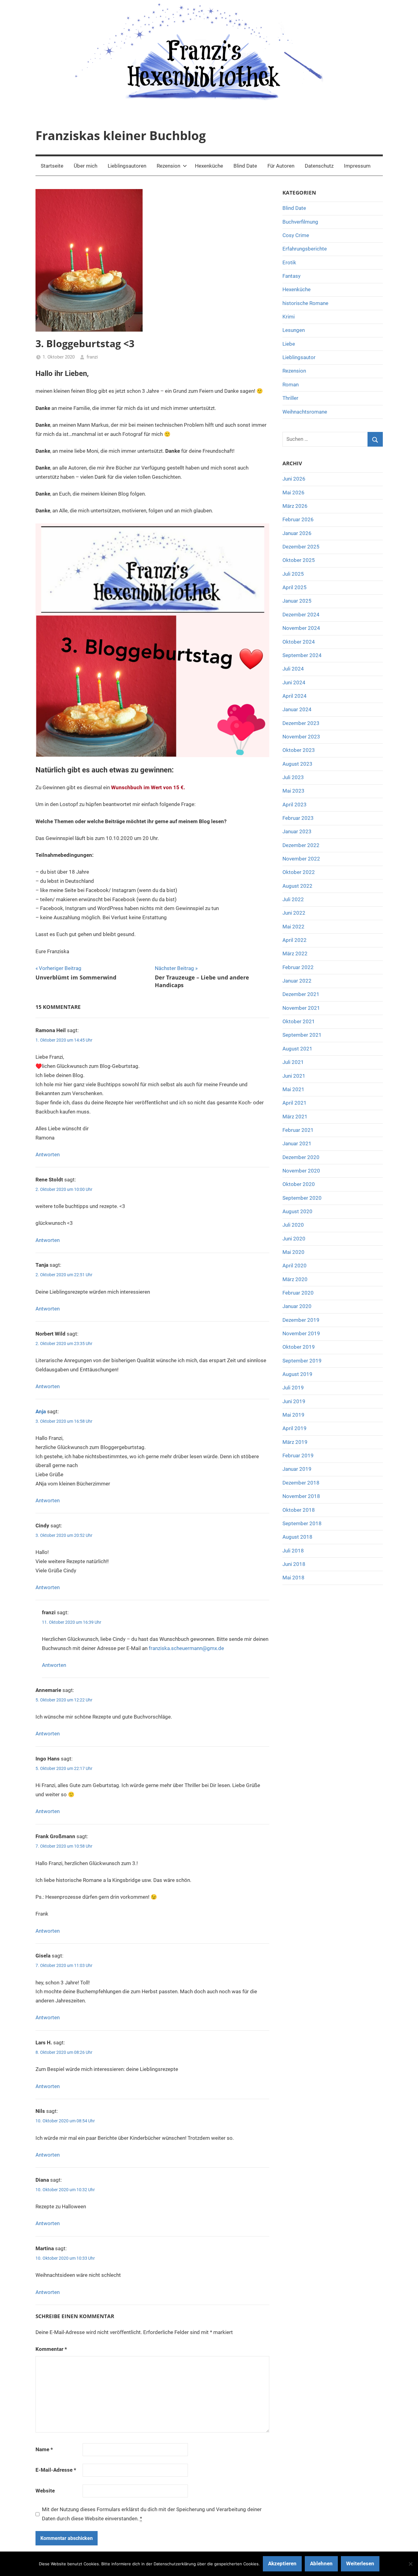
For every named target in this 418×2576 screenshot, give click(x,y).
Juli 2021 (293, 1062)
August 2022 (297, 886)
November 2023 (301, 737)
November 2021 (301, 1008)
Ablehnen (321, 2563)
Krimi (289, 317)
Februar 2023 (298, 818)
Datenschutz (319, 166)
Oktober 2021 (299, 1021)
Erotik (289, 262)
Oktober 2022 (299, 872)
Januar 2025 (297, 601)
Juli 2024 (293, 669)
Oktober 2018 (299, 1510)
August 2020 (297, 1211)
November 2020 (301, 1171)
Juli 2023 (293, 777)
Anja (41, 1411)
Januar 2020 (297, 1306)
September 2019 (302, 1361)
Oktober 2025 (299, 560)
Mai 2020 (293, 1252)
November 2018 (301, 1496)
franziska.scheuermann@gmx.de (186, 1648)
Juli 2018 (293, 1551)
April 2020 (295, 1266)
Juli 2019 (293, 1388)
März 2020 (295, 1279)
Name (44, 2449)
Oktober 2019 (299, 1347)
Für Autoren (281, 166)
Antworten (48, 1154)
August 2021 (297, 1049)
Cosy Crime (296, 235)
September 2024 (302, 655)
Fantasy (291, 276)
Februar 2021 (298, 1130)
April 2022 (295, 940)
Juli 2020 (293, 1225)
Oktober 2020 (299, 1184)
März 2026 (295, 506)
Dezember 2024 (301, 615)
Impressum (357, 166)
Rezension (168, 166)
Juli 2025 (293, 574)
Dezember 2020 (301, 1157)
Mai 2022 (293, 927)
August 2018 (297, 1537)
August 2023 (297, 764)
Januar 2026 (297, 533)
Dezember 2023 (301, 723)
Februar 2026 (298, 519)
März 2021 (295, 1117)
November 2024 (301, 628)
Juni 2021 (294, 1076)
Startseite (52, 166)
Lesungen (294, 330)
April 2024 (295, 696)
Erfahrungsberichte (305, 249)
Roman (291, 385)
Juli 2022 (293, 899)
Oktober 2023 (299, 750)
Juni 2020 (294, 1239)
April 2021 (295, 1103)
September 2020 (302, 1198)
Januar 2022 (297, 981)
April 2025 (295, 587)
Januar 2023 (297, 831)
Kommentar (51, 2349)
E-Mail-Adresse (56, 2470)
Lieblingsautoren (127, 166)
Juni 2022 (294, 913)
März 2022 (295, 953)
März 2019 (295, 1442)
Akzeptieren (282, 2563)
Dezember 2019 (301, 1320)
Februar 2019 (298, 1455)
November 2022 (301, 859)
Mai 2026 (293, 493)
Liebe (289, 344)
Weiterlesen (360, 2563)
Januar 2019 (297, 1469)
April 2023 (295, 805)
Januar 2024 (297, 709)
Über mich (86, 166)
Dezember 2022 (301, 845)
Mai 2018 (293, 1578)
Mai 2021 (293, 1089)
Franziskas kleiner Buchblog (121, 135)
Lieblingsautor (299, 357)
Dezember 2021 (301, 994)
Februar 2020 (298, 1293)
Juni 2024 (294, 682)
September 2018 (302, 1523)
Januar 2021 (297, 1143)
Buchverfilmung (300, 222)
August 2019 (297, 1374)
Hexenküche (209, 166)
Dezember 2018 (301, 1483)
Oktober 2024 (299, 642)
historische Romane (305, 303)
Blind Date (245, 166)
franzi (92, 357)
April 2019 (295, 1428)
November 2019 (301, 1333)
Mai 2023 (293, 791)
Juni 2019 (294, 1401)
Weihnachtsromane (305, 412)
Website (45, 2491)
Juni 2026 (294, 479)
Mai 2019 (293, 1415)
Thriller (290, 398)
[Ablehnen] (410, 2564)
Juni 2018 (294, 1564)
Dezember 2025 (301, 547)
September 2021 (302, 1035)
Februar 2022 (298, 967)
